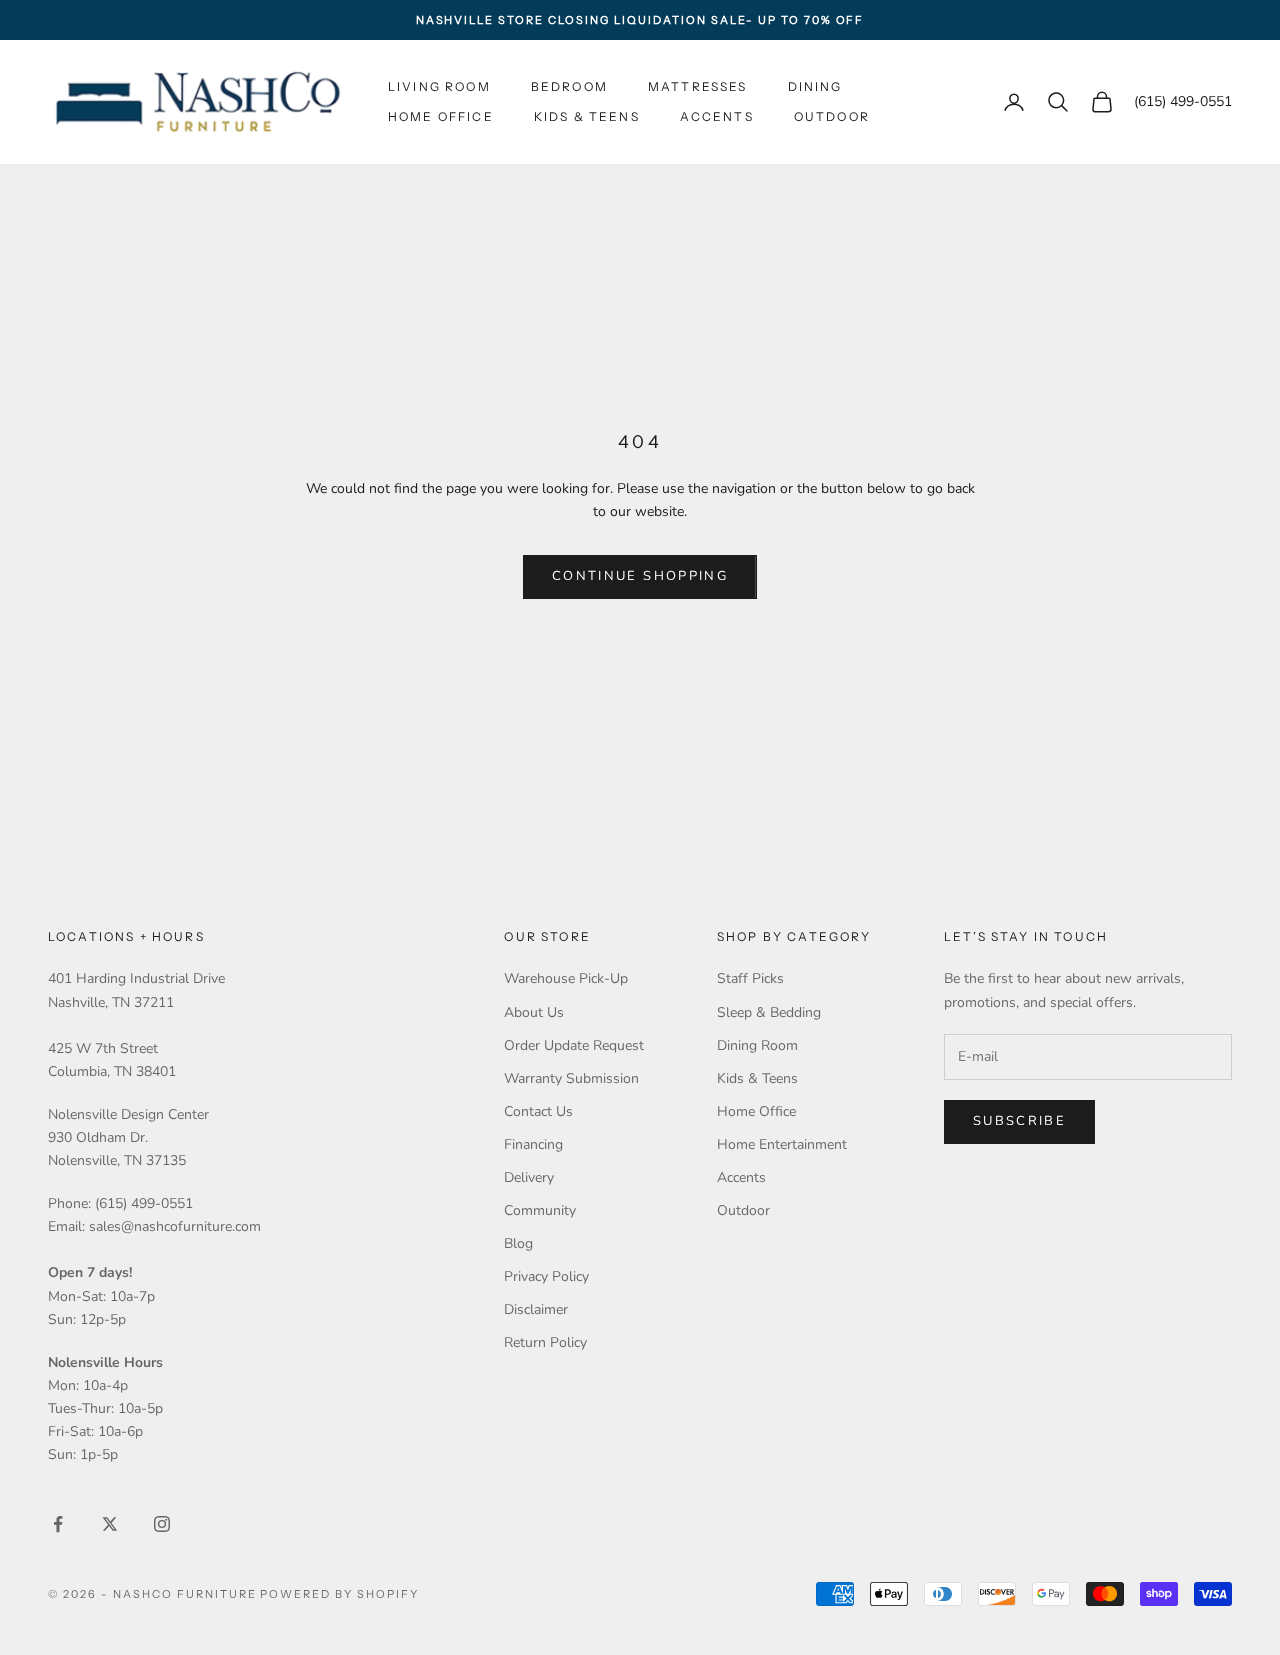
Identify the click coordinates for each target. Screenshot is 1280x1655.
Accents (717, 116)
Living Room (439, 86)
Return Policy (545, 1342)
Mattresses (698, 86)
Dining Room (757, 1045)
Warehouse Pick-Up (566, 978)
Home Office (441, 116)
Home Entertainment (782, 1144)
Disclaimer (536, 1309)
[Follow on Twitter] (110, 1524)
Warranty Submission (571, 1078)
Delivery (529, 1177)
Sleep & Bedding (769, 1012)
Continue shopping (640, 576)
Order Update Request (574, 1045)
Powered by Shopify (339, 1594)
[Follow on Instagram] (162, 1524)
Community (540, 1210)
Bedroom (569, 86)
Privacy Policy (546, 1276)
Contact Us (538, 1111)
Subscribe (1019, 1121)
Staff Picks (750, 978)
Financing (533, 1144)
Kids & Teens (587, 116)
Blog (518, 1243)
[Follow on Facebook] (58, 1524)
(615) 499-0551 (1183, 102)
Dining (815, 86)
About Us (534, 1012)
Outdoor (832, 116)
